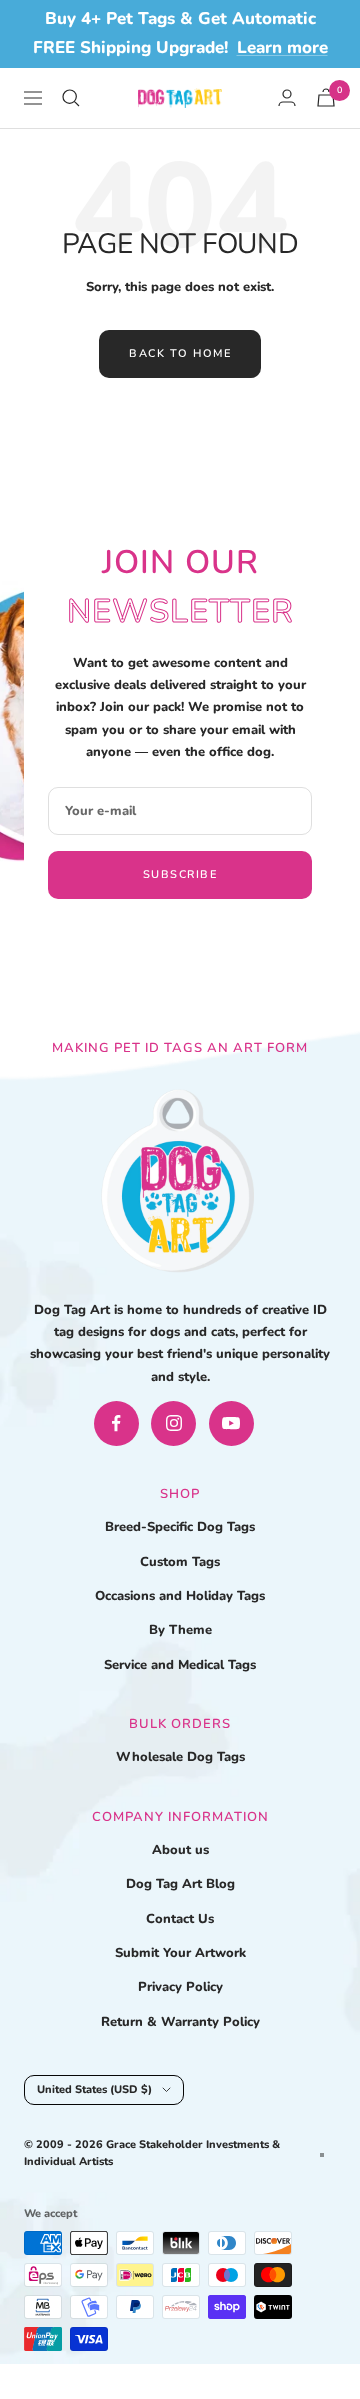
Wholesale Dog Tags (180, 1757)
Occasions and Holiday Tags (180, 1596)
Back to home (180, 353)
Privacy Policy (180, 1987)
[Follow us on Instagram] (173, 1423)
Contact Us (180, 1919)
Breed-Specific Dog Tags (180, 1527)
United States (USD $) (94, 2089)
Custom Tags (180, 1562)
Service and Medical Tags (180, 1665)
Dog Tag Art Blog (180, 1884)
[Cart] (326, 97)
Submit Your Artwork (180, 1953)
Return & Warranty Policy (180, 2022)
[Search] (71, 98)
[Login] (287, 97)
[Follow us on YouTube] (231, 1423)
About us (180, 1850)
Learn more (282, 47)
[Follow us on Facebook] (116, 1423)
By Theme (180, 1630)
